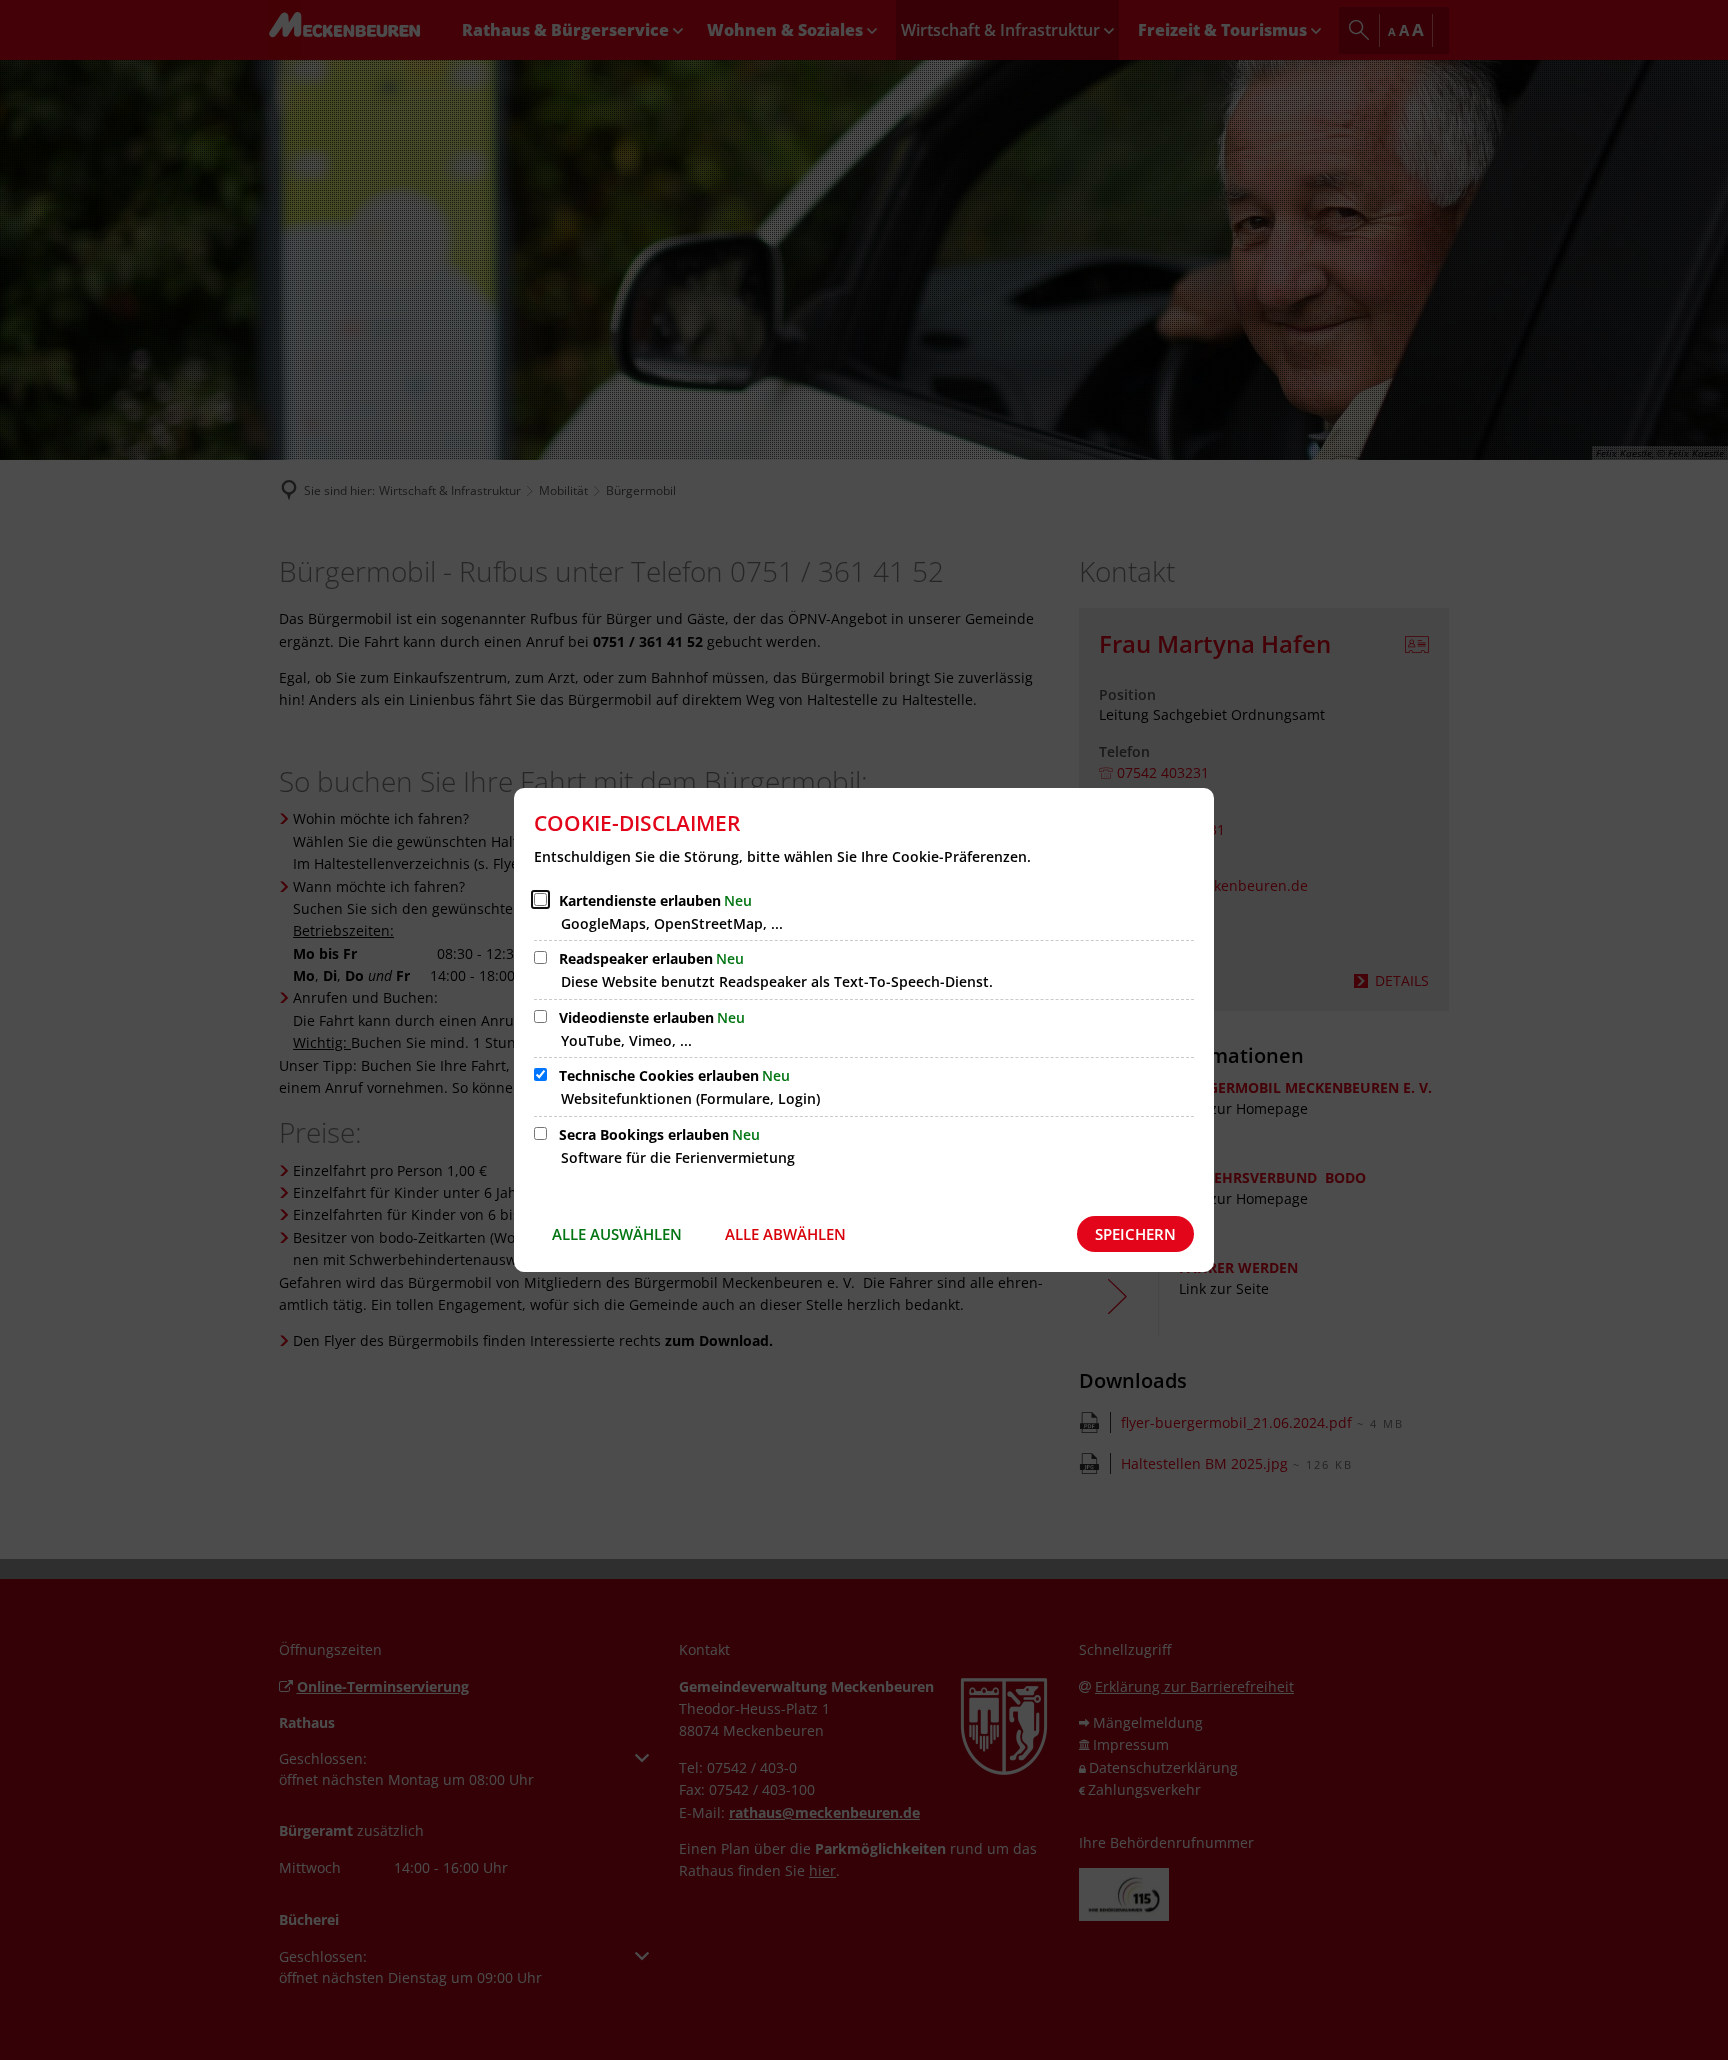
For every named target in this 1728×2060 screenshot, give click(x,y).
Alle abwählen (785, 1234)
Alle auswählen (617, 1234)
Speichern (1135, 1234)
